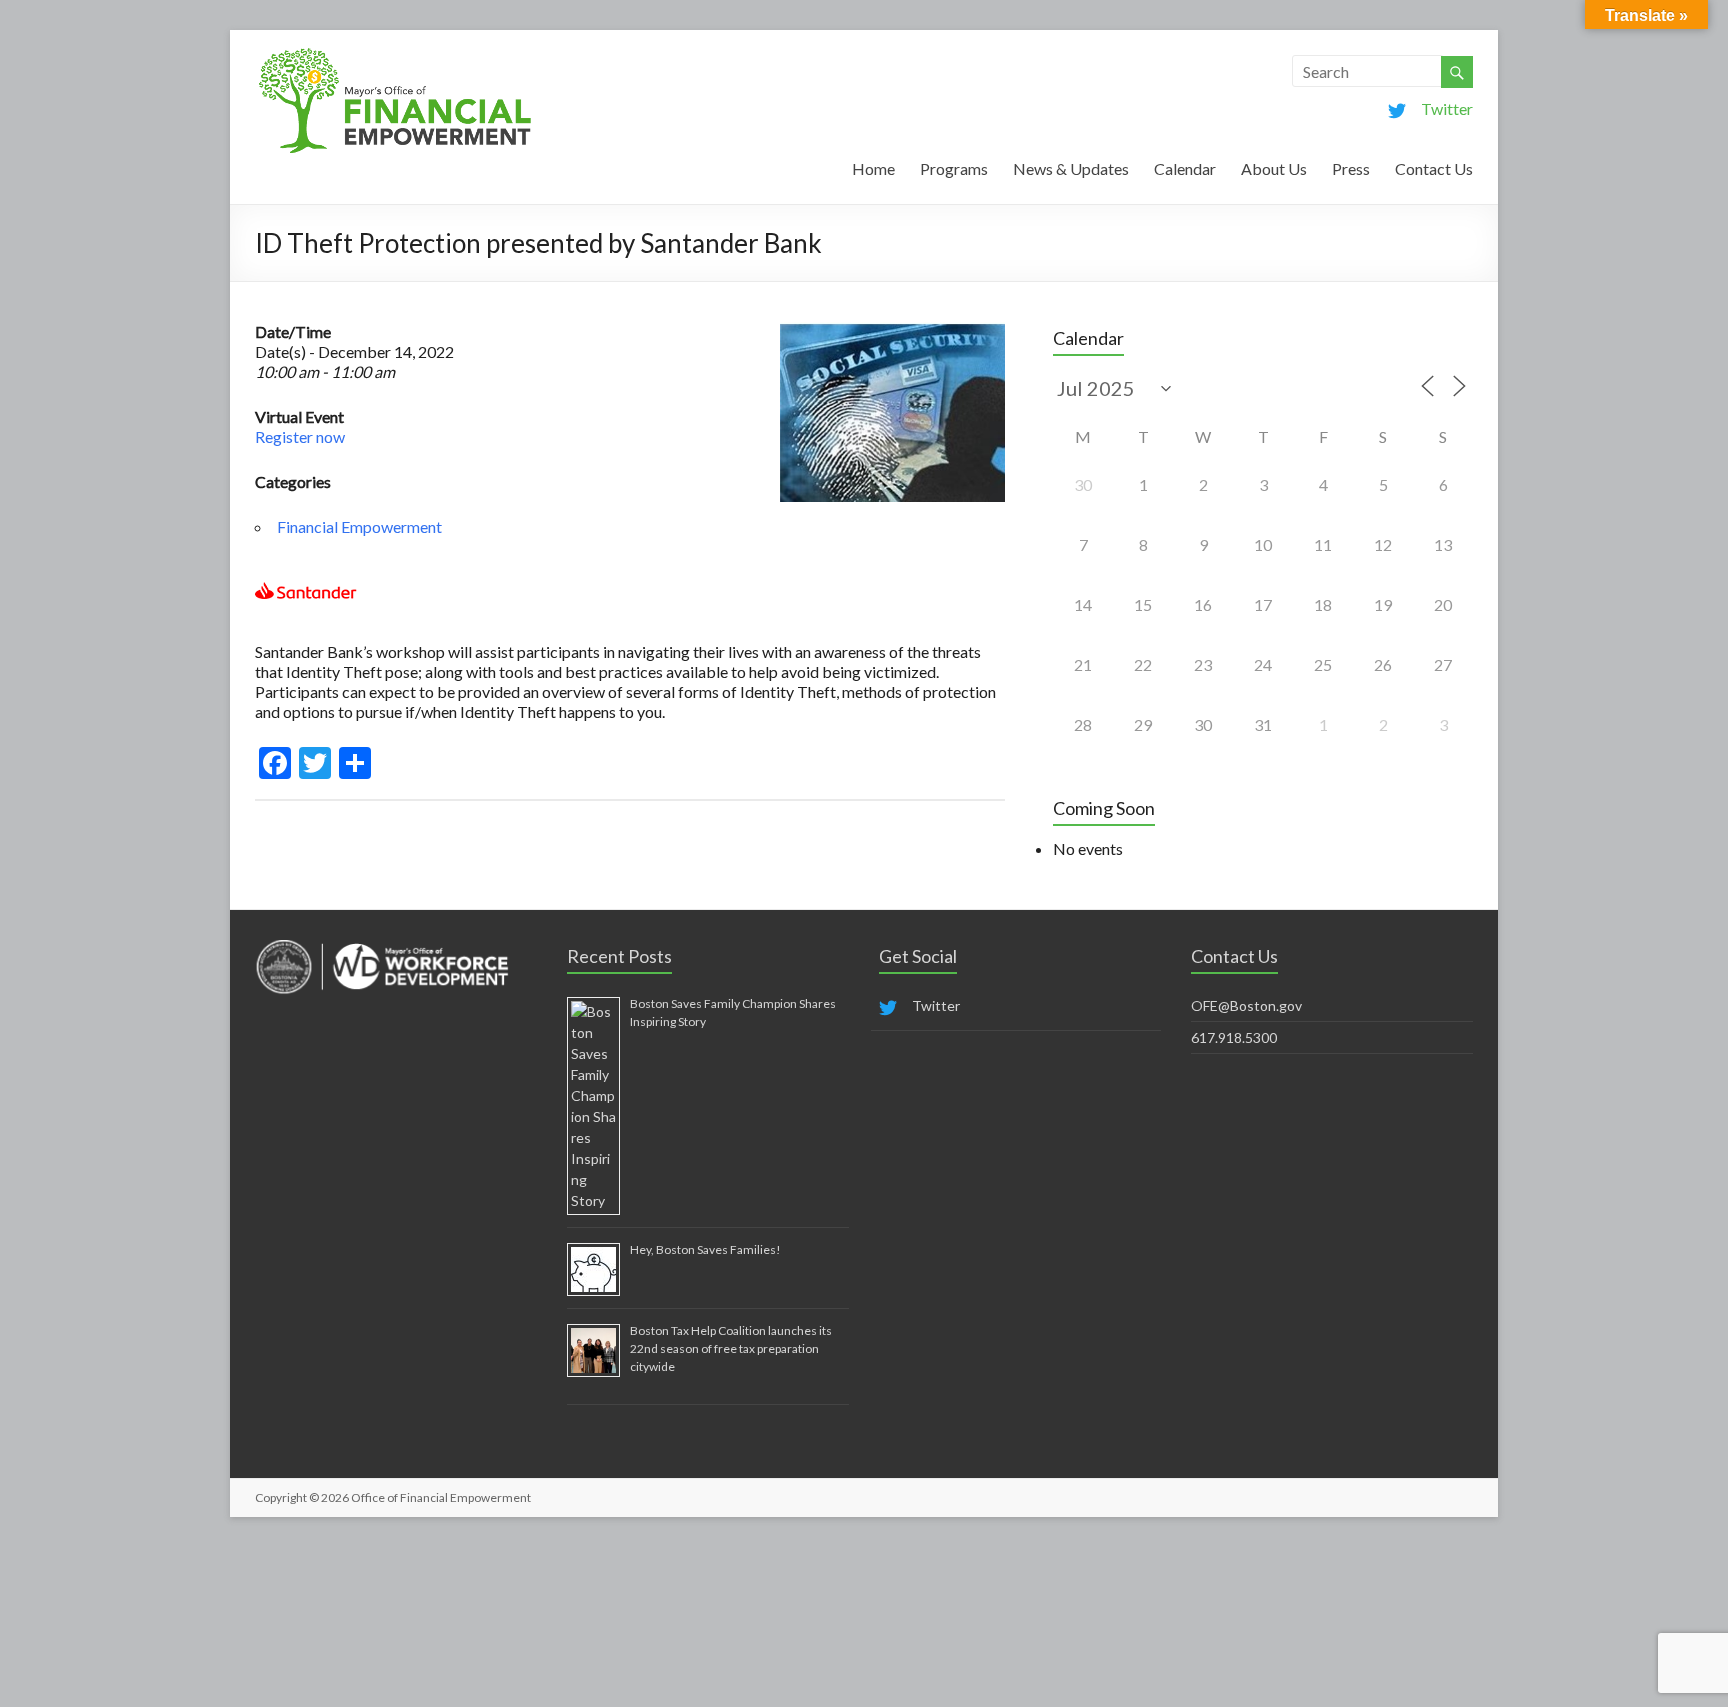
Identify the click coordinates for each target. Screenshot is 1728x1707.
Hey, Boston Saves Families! (705, 1249)
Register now (300, 436)
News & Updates (1071, 168)
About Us (1274, 168)
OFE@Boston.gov (1246, 1005)
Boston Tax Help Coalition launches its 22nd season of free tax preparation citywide (731, 1348)
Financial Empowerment (359, 526)
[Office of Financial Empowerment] (395, 54)
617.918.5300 (1234, 1037)
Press (1351, 168)
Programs (954, 168)
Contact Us (1434, 168)
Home (873, 168)
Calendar (1185, 168)
